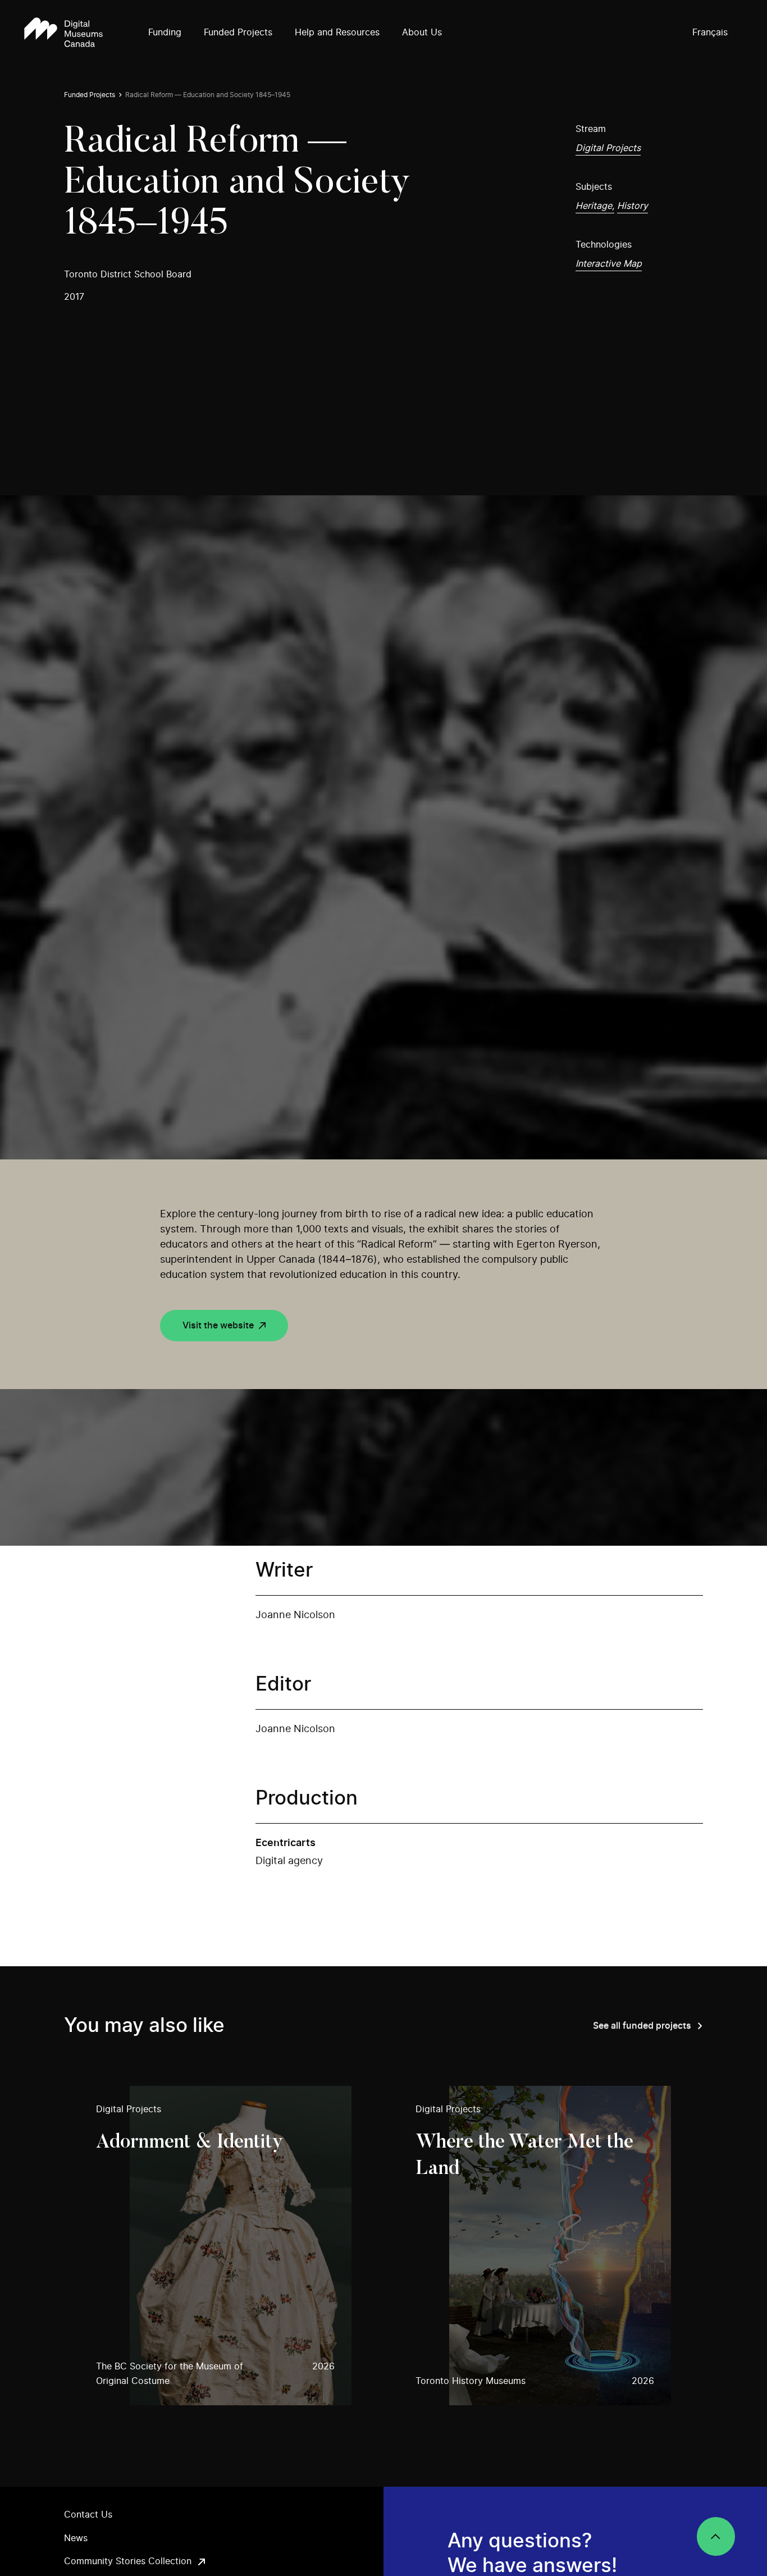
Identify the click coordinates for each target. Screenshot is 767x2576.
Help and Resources (337, 33)
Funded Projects (238, 33)
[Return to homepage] (63, 33)
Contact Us (88, 2515)
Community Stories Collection (128, 2561)
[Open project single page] (224, 2246)
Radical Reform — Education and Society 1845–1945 (208, 95)
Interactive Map (609, 264)
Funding (165, 33)
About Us (422, 33)
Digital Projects (608, 148)
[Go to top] (716, 2536)
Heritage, (595, 206)
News (76, 2538)
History (633, 206)
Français (710, 33)
